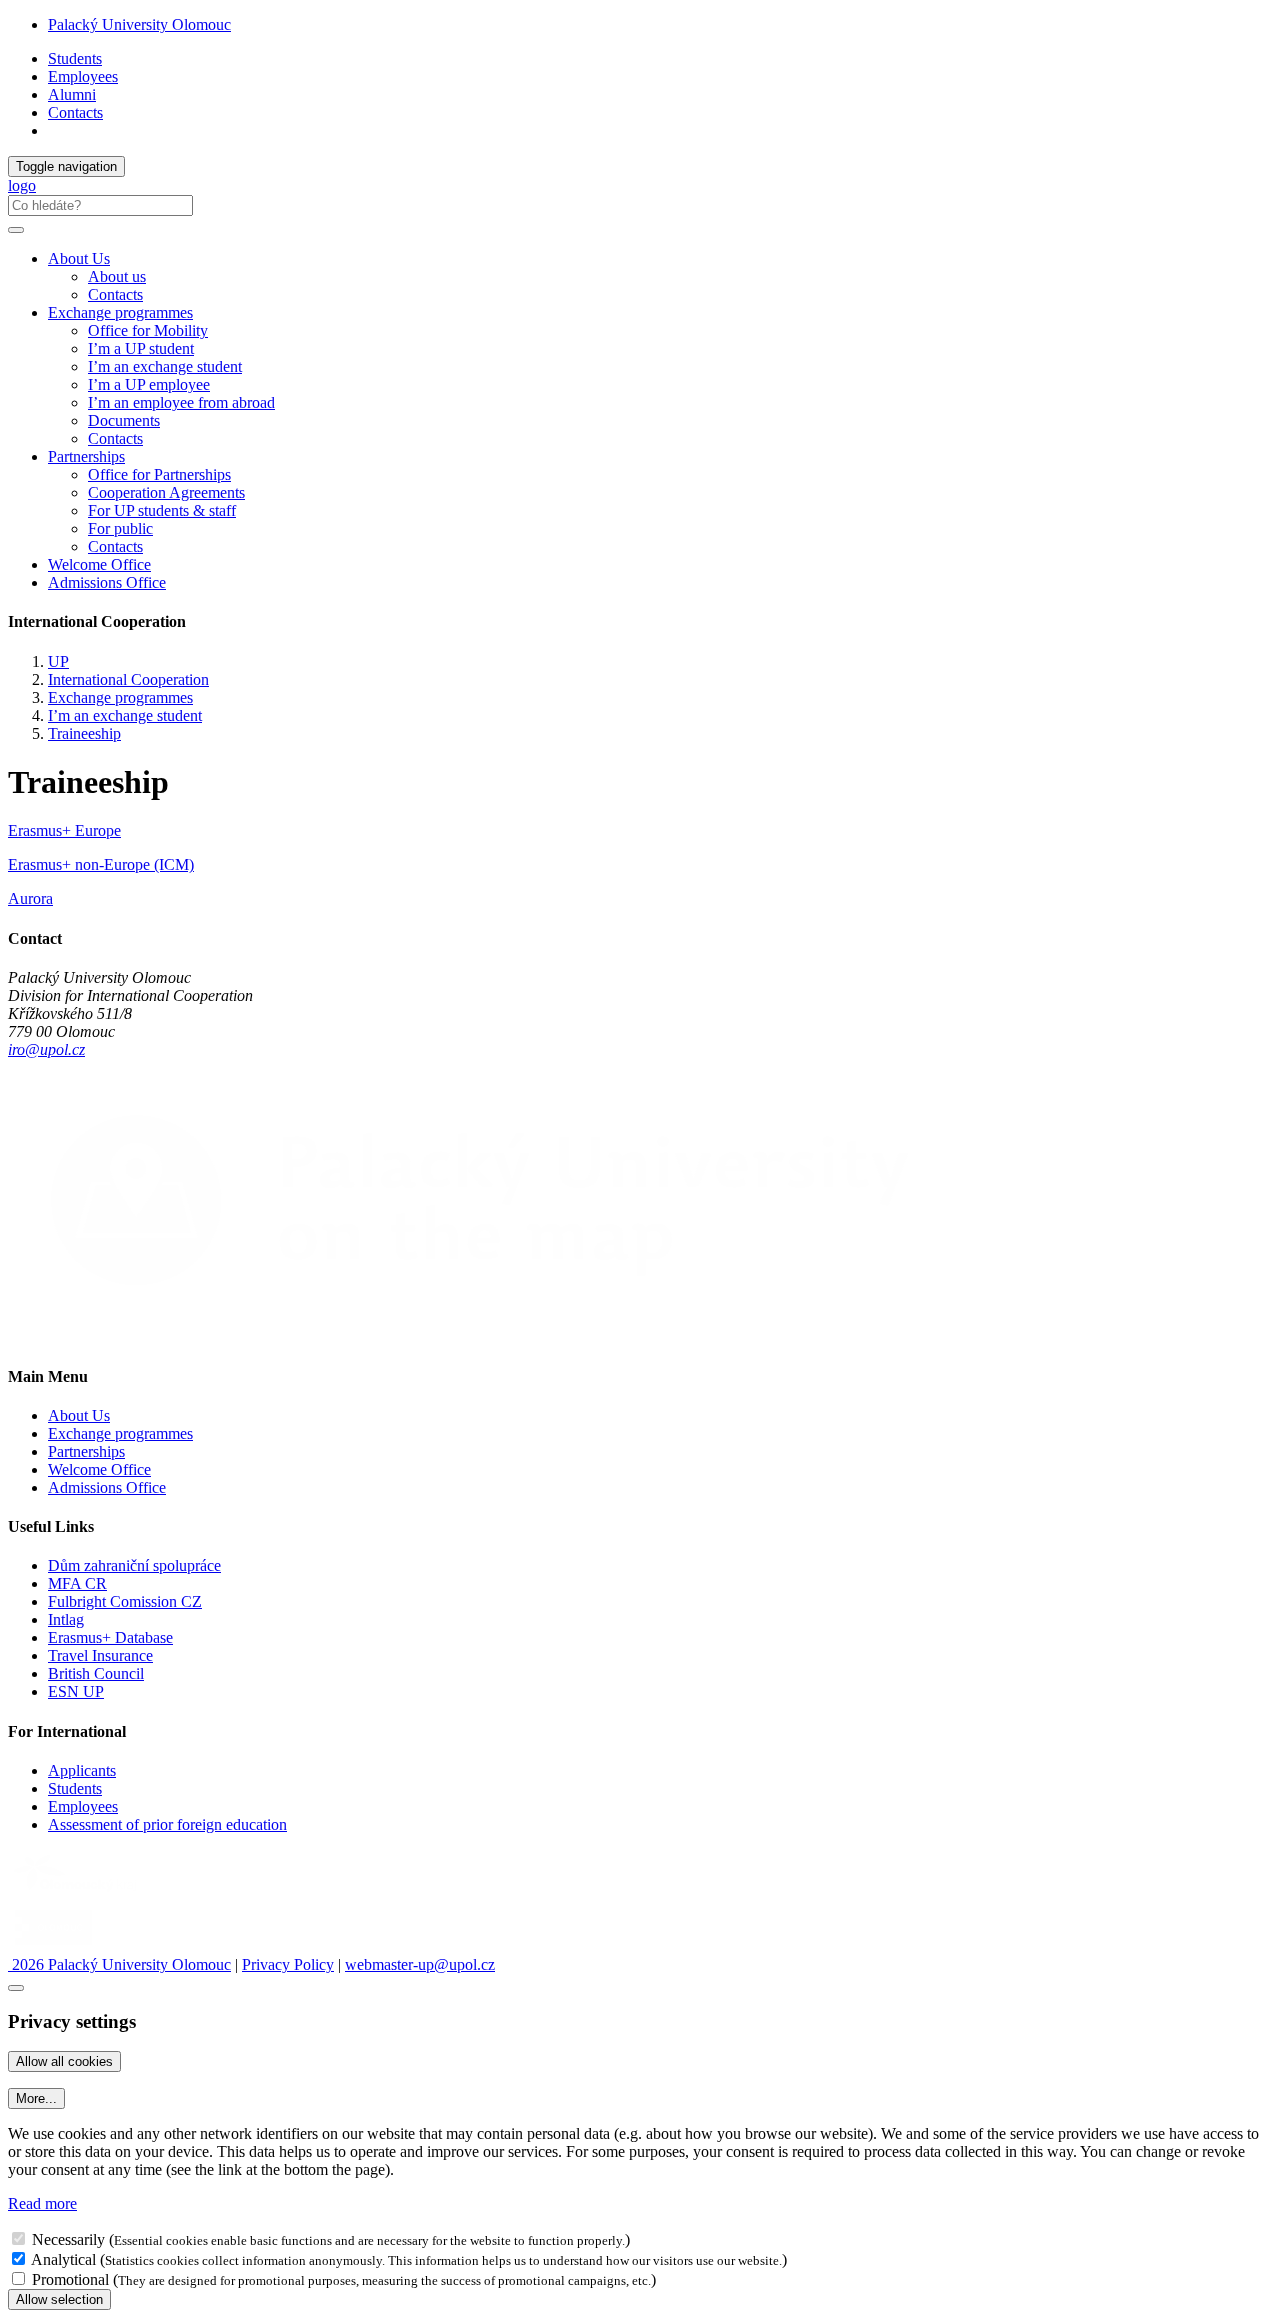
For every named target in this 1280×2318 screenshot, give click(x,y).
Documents (124, 420)
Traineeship (84, 733)
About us (117, 276)
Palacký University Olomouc (139, 24)
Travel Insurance (100, 1655)
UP (58, 661)
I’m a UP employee (149, 384)
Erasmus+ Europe (64, 830)
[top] (16, 1988)
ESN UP (76, 1691)
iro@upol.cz (46, 1049)
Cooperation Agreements (166, 492)
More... (36, 2098)
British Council (96, 1673)
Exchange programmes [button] (120, 312)
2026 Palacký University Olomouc (119, 1964)
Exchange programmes (120, 697)
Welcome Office (99, 564)
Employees (83, 76)
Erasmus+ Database (110, 1637)
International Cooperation (128, 679)
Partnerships (86, 1451)
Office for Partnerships (159, 474)
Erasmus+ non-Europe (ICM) (101, 864)
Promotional (70, 2279)
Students (75, 58)
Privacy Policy (288, 1964)
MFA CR (77, 1583)
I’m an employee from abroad (181, 402)
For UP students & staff (162, 510)
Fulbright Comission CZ (125, 1601)
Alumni (72, 94)
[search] (16, 230)
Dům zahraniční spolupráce (134, 1565)
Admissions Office (107, 582)
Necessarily (68, 2239)
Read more (42, 2203)
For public (120, 528)
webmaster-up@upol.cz (420, 1964)
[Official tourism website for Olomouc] (53, 1946)
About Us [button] (79, 258)
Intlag (66, 1619)
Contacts (75, 112)
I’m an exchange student (165, 366)
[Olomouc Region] (77, 1893)
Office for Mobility (148, 330)
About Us (79, 1415)
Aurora (30, 898)
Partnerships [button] (86, 456)
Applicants (82, 1770)
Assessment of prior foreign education (167, 1824)
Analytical (63, 2259)
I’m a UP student (141, 348)
